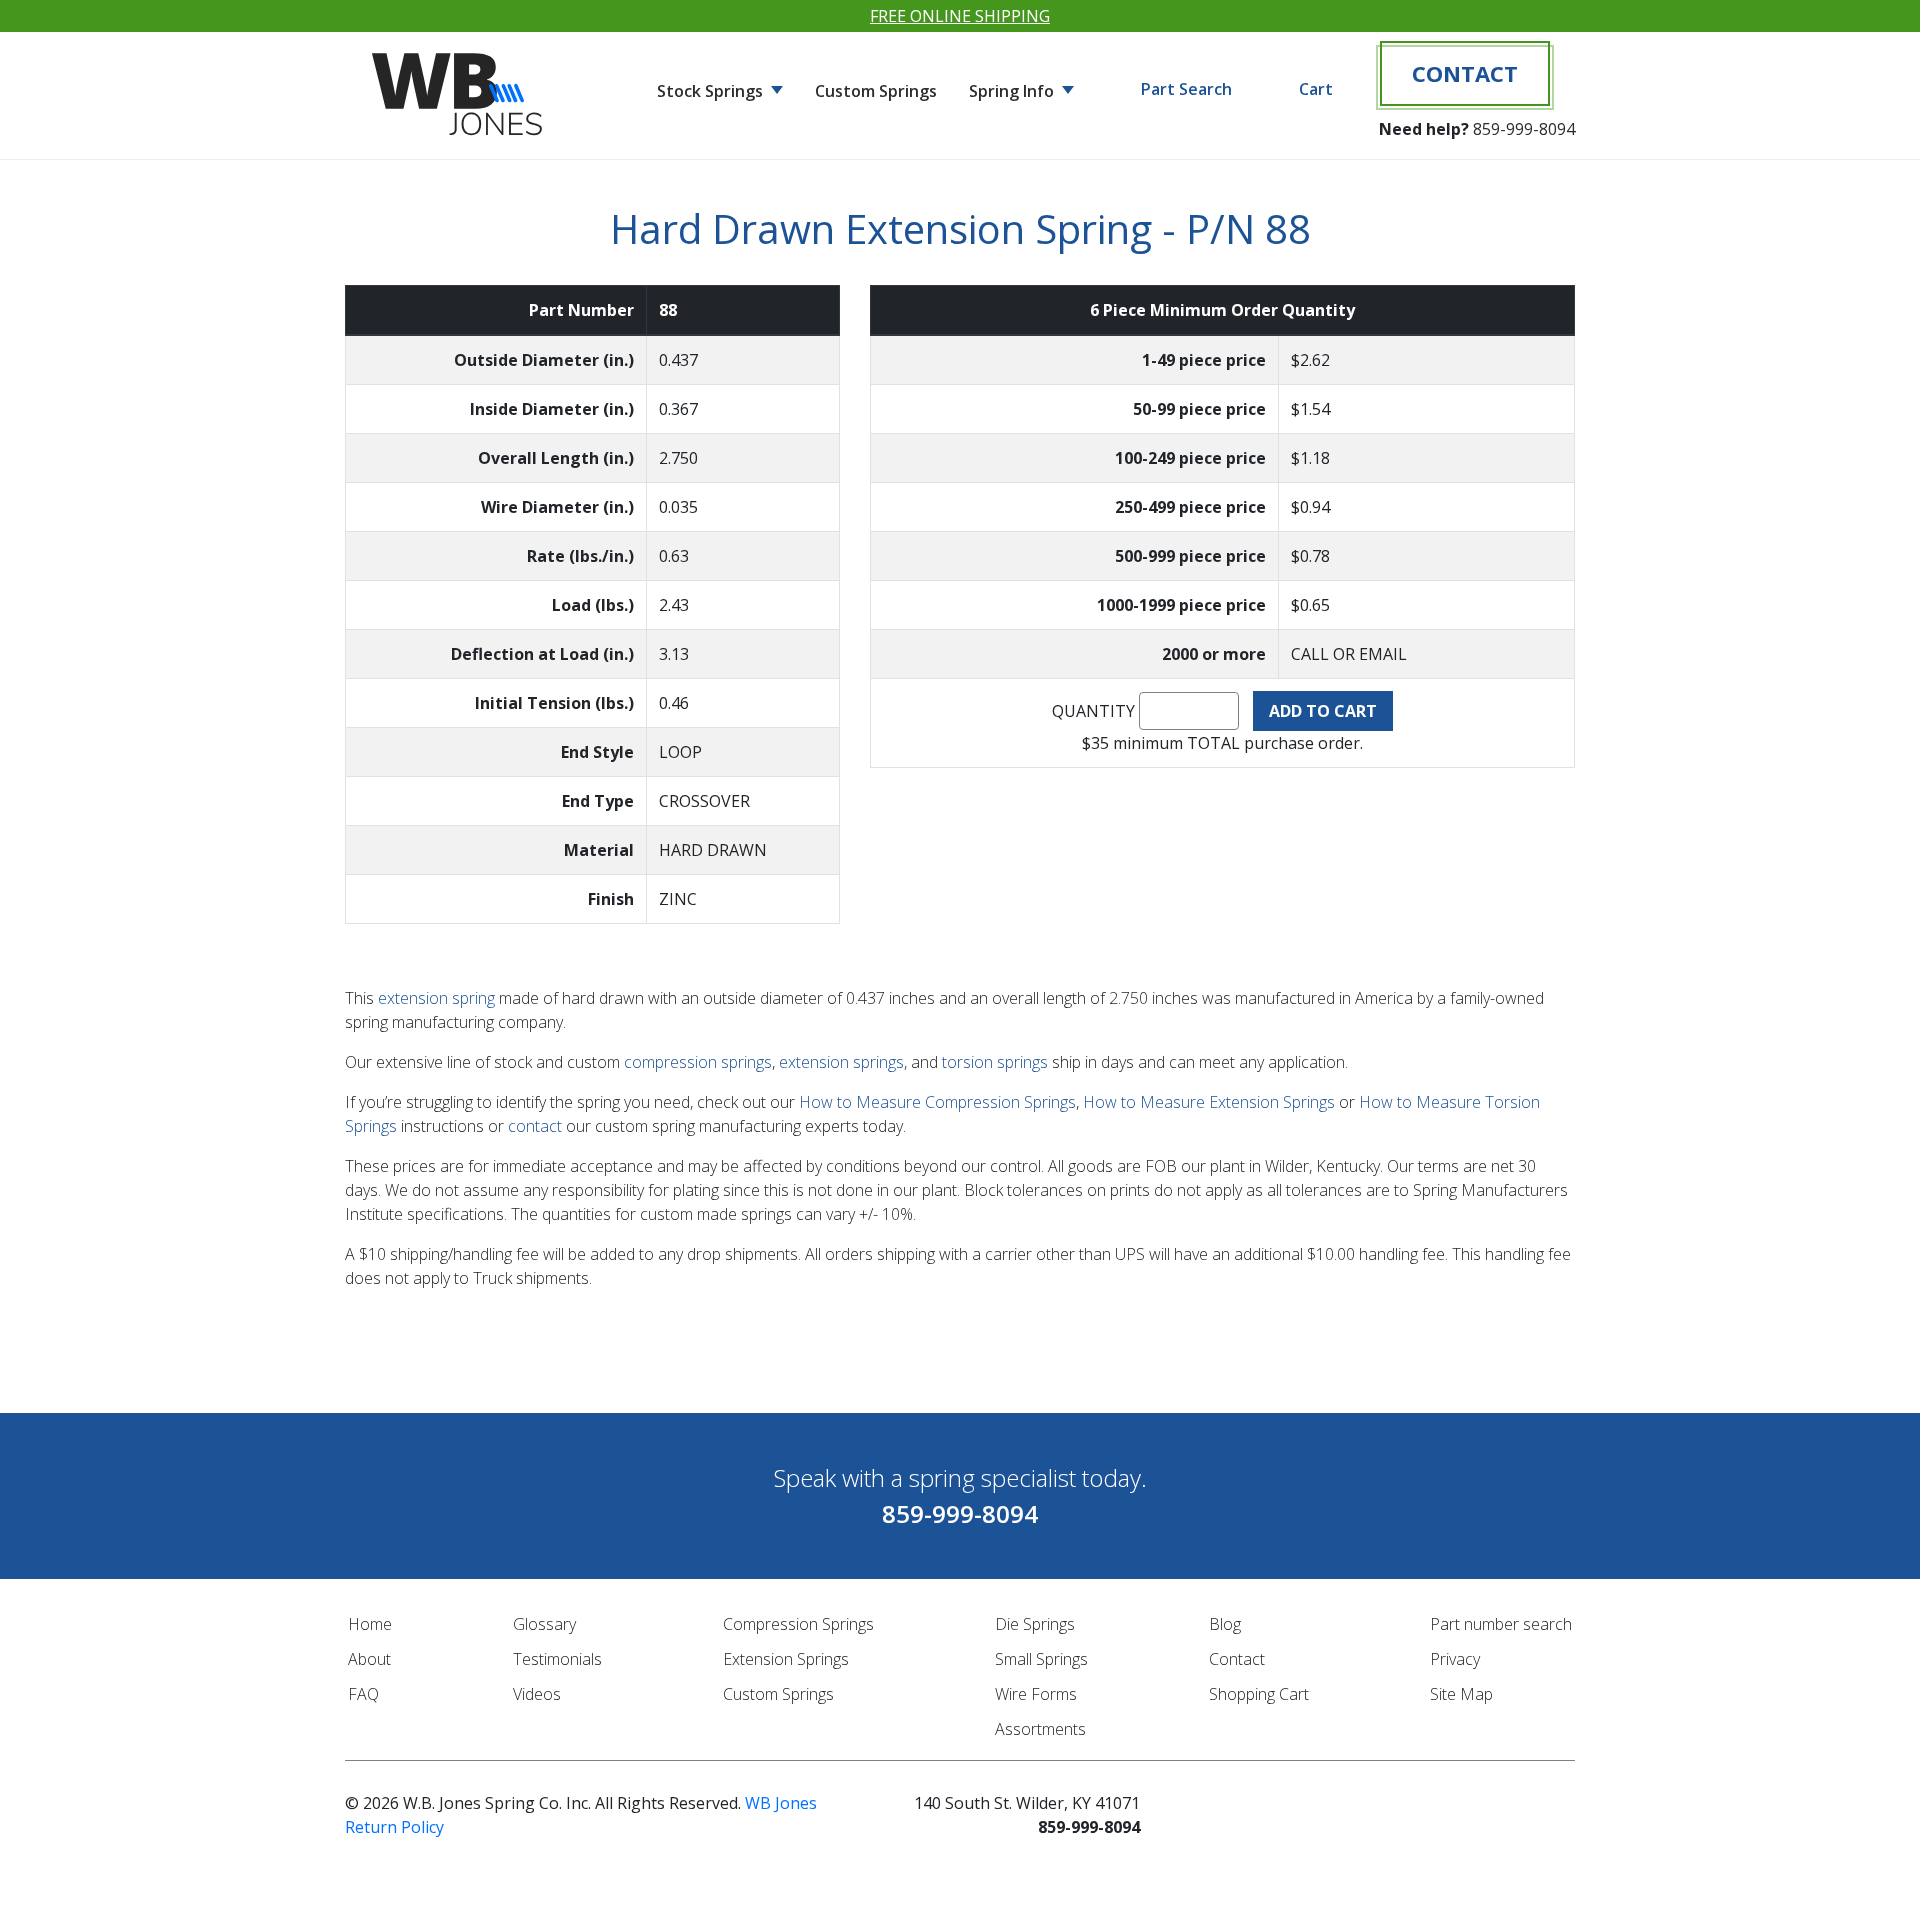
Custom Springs (876, 91)
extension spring (436, 998)
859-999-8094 (1524, 129)
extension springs (841, 1062)
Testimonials (557, 1659)
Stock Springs (712, 91)
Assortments (1040, 1729)
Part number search (1501, 1624)
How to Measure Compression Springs (937, 1102)
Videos (537, 1694)
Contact (1465, 73)
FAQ (363, 1694)
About (369, 1659)
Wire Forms (1036, 1694)
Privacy (1455, 1659)
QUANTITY (1093, 711)
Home (370, 1624)
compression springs (698, 1062)
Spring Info (1013, 91)
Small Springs (1041, 1659)
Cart (1316, 89)
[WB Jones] (460, 86)
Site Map (1461, 1694)
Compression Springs (798, 1624)
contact (535, 1126)
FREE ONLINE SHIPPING (960, 16)
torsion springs (995, 1062)
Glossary (544, 1624)
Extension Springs (786, 1659)
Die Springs (1035, 1624)
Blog (1225, 1624)
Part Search (1186, 89)
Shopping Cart (1259, 1694)
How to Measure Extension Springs (1209, 1102)
